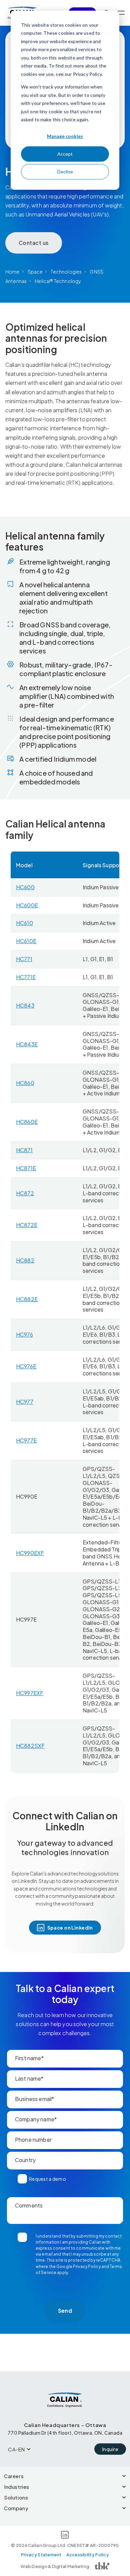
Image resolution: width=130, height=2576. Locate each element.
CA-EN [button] (16, 2449)
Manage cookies (65, 136)
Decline (65, 172)
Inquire (110, 2449)
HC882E (27, 1299)
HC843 (25, 1005)
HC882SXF (30, 1746)
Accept (65, 154)
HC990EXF (30, 1553)
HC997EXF (30, 1693)
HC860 (25, 1083)
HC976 (24, 1334)
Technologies (66, 272)
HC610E (26, 941)
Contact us (34, 243)
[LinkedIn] (65, 2536)
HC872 (25, 1193)
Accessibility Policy (88, 2555)
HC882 (25, 1260)
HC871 (24, 1150)
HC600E (27, 905)
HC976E (26, 1366)
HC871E (26, 1168)
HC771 (24, 959)
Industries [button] (17, 2487)
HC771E (26, 977)
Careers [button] (14, 2476)
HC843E (27, 1044)
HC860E (27, 1122)
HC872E (27, 1225)
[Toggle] (121, 13)
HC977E (26, 1440)
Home (12, 272)
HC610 (24, 923)
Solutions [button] (16, 2497)
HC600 (25, 887)
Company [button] (16, 2508)
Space (35, 272)
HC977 (25, 1402)
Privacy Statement (41, 2555)
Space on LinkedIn (70, 1928)
